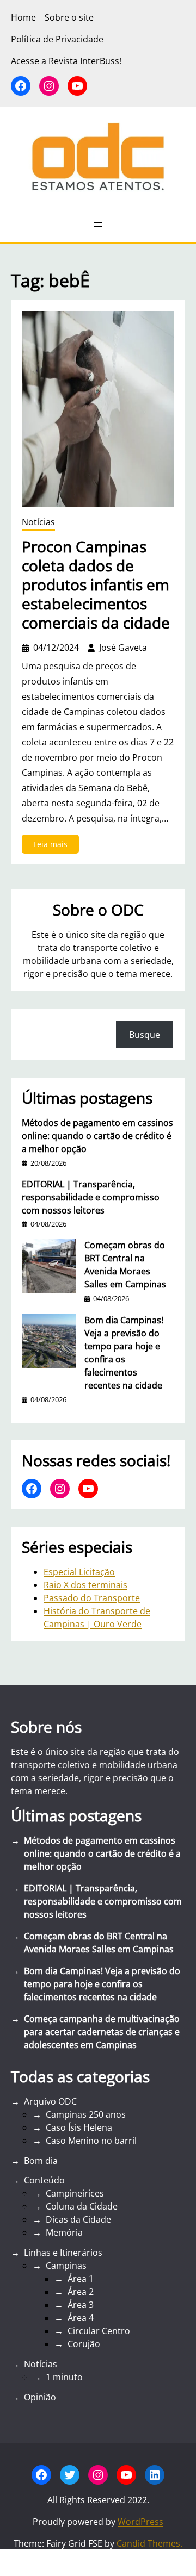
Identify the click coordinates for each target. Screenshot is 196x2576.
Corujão (84, 2344)
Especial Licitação (79, 1572)
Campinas (66, 2266)
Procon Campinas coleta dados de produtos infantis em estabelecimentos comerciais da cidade (96, 585)
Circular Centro (99, 2331)
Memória (64, 2232)
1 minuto (64, 2377)
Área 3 (81, 2305)
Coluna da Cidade (82, 2206)
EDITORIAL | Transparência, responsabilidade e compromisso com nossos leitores (91, 1197)
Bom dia (41, 2161)
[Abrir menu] (98, 225)
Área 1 (81, 2279)
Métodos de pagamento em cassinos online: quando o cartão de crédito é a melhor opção (97, 1136)
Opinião (40, 2397)
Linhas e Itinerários (63, 2253)
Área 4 (81, 2318)
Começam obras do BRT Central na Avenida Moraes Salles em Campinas (125, 1265)
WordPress (140, 2522)
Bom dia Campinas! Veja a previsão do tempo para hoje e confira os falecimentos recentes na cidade (124, 1353)
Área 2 (81, 2292)
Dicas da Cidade (78, 2219)
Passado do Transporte (92, 1598)
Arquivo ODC (50, 2101)
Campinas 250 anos (86, 2114)
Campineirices (75, 2193)
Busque (145, 1035)
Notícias (38, 522)
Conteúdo (44, 2180)
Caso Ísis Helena (79, 2127)
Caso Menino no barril (91, 2141)
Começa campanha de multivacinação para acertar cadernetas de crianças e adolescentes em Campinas (102, 2032)
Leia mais (56, 846)
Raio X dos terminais (85, 1585)
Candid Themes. (149, 2543)
